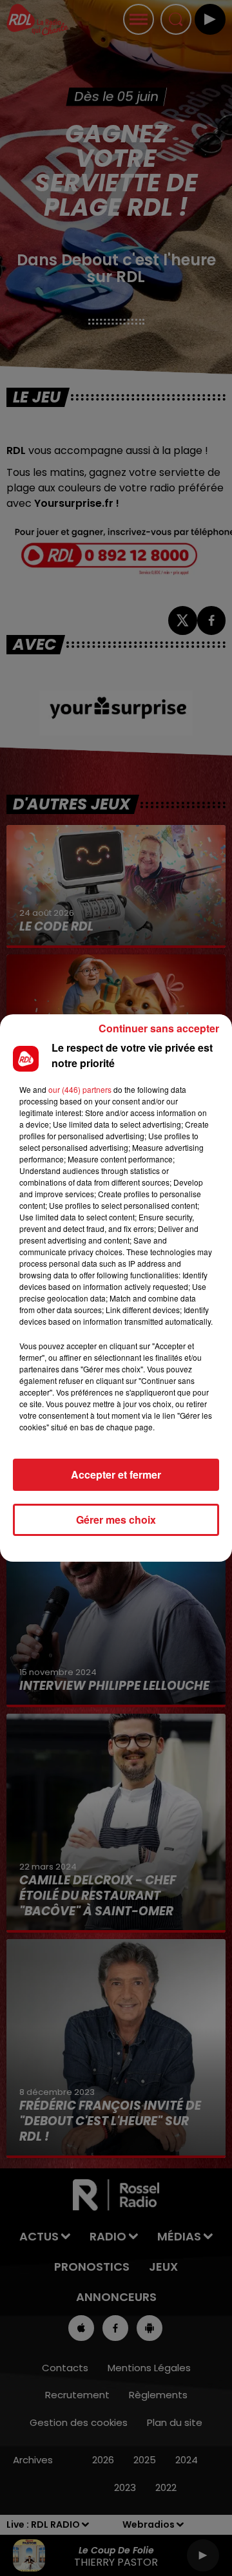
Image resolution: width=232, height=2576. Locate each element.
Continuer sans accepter (159, 1028)
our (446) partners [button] (80, 1089)
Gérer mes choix (116, 1520)
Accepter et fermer (116, 1474)
